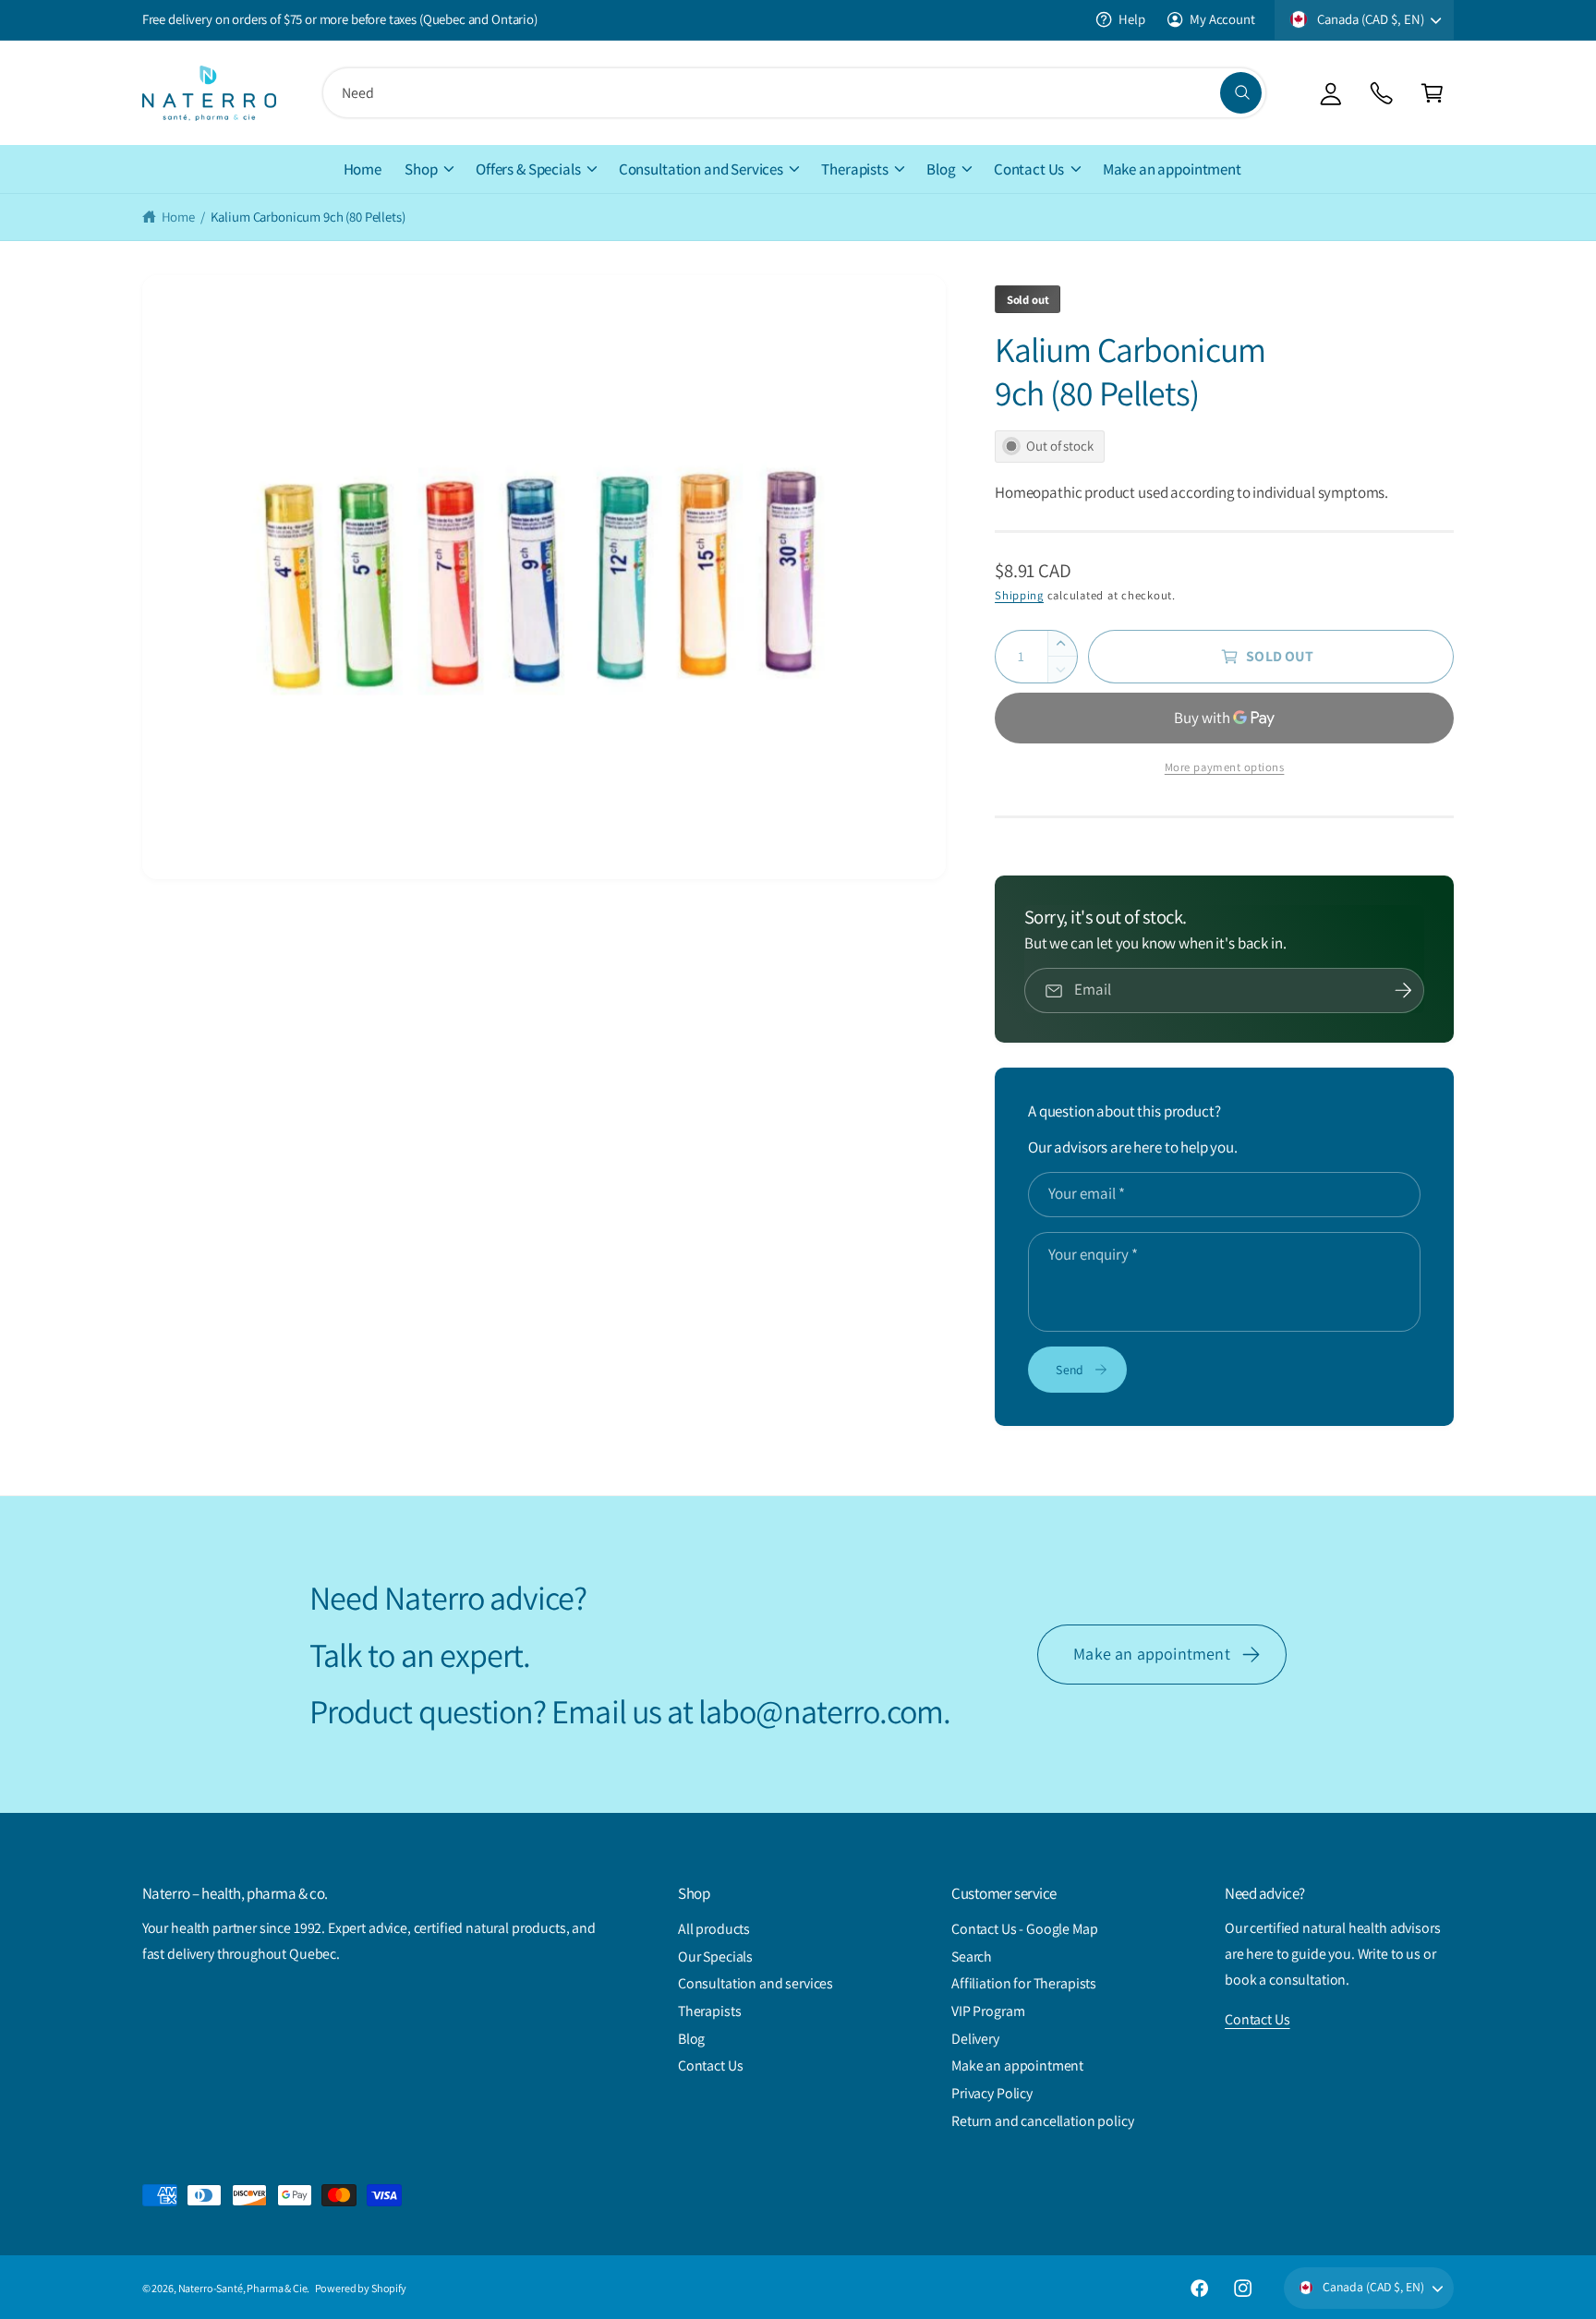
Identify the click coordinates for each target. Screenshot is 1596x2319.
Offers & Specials (528, 169)
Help (1131, 19)
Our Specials (715, 1957)
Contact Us (1029, 169)
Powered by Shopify (361, 2288)
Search (972, 1957)
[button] (1432, 93)
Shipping (1019, 595)
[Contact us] (1381, 93)
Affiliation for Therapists (1024, 1983)
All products (714, 1929)
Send (1070, 1370)
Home (178, 217)
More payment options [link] (1225, 767)
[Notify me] (1403, 991)
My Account (1222, 19)
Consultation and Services (701, 169)
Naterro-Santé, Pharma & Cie (243, 2288)
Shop (421, 169)
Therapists (854, 169)
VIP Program (988, 2011)
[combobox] (794, 93)
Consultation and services (756, 1983)
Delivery (975, 2039)
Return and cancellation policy (1042, 2121)
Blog (941, 169)
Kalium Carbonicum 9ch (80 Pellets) (308, 217)
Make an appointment (1151, 1654)
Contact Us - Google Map (1025, 1929)
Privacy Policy (992, 2093)
